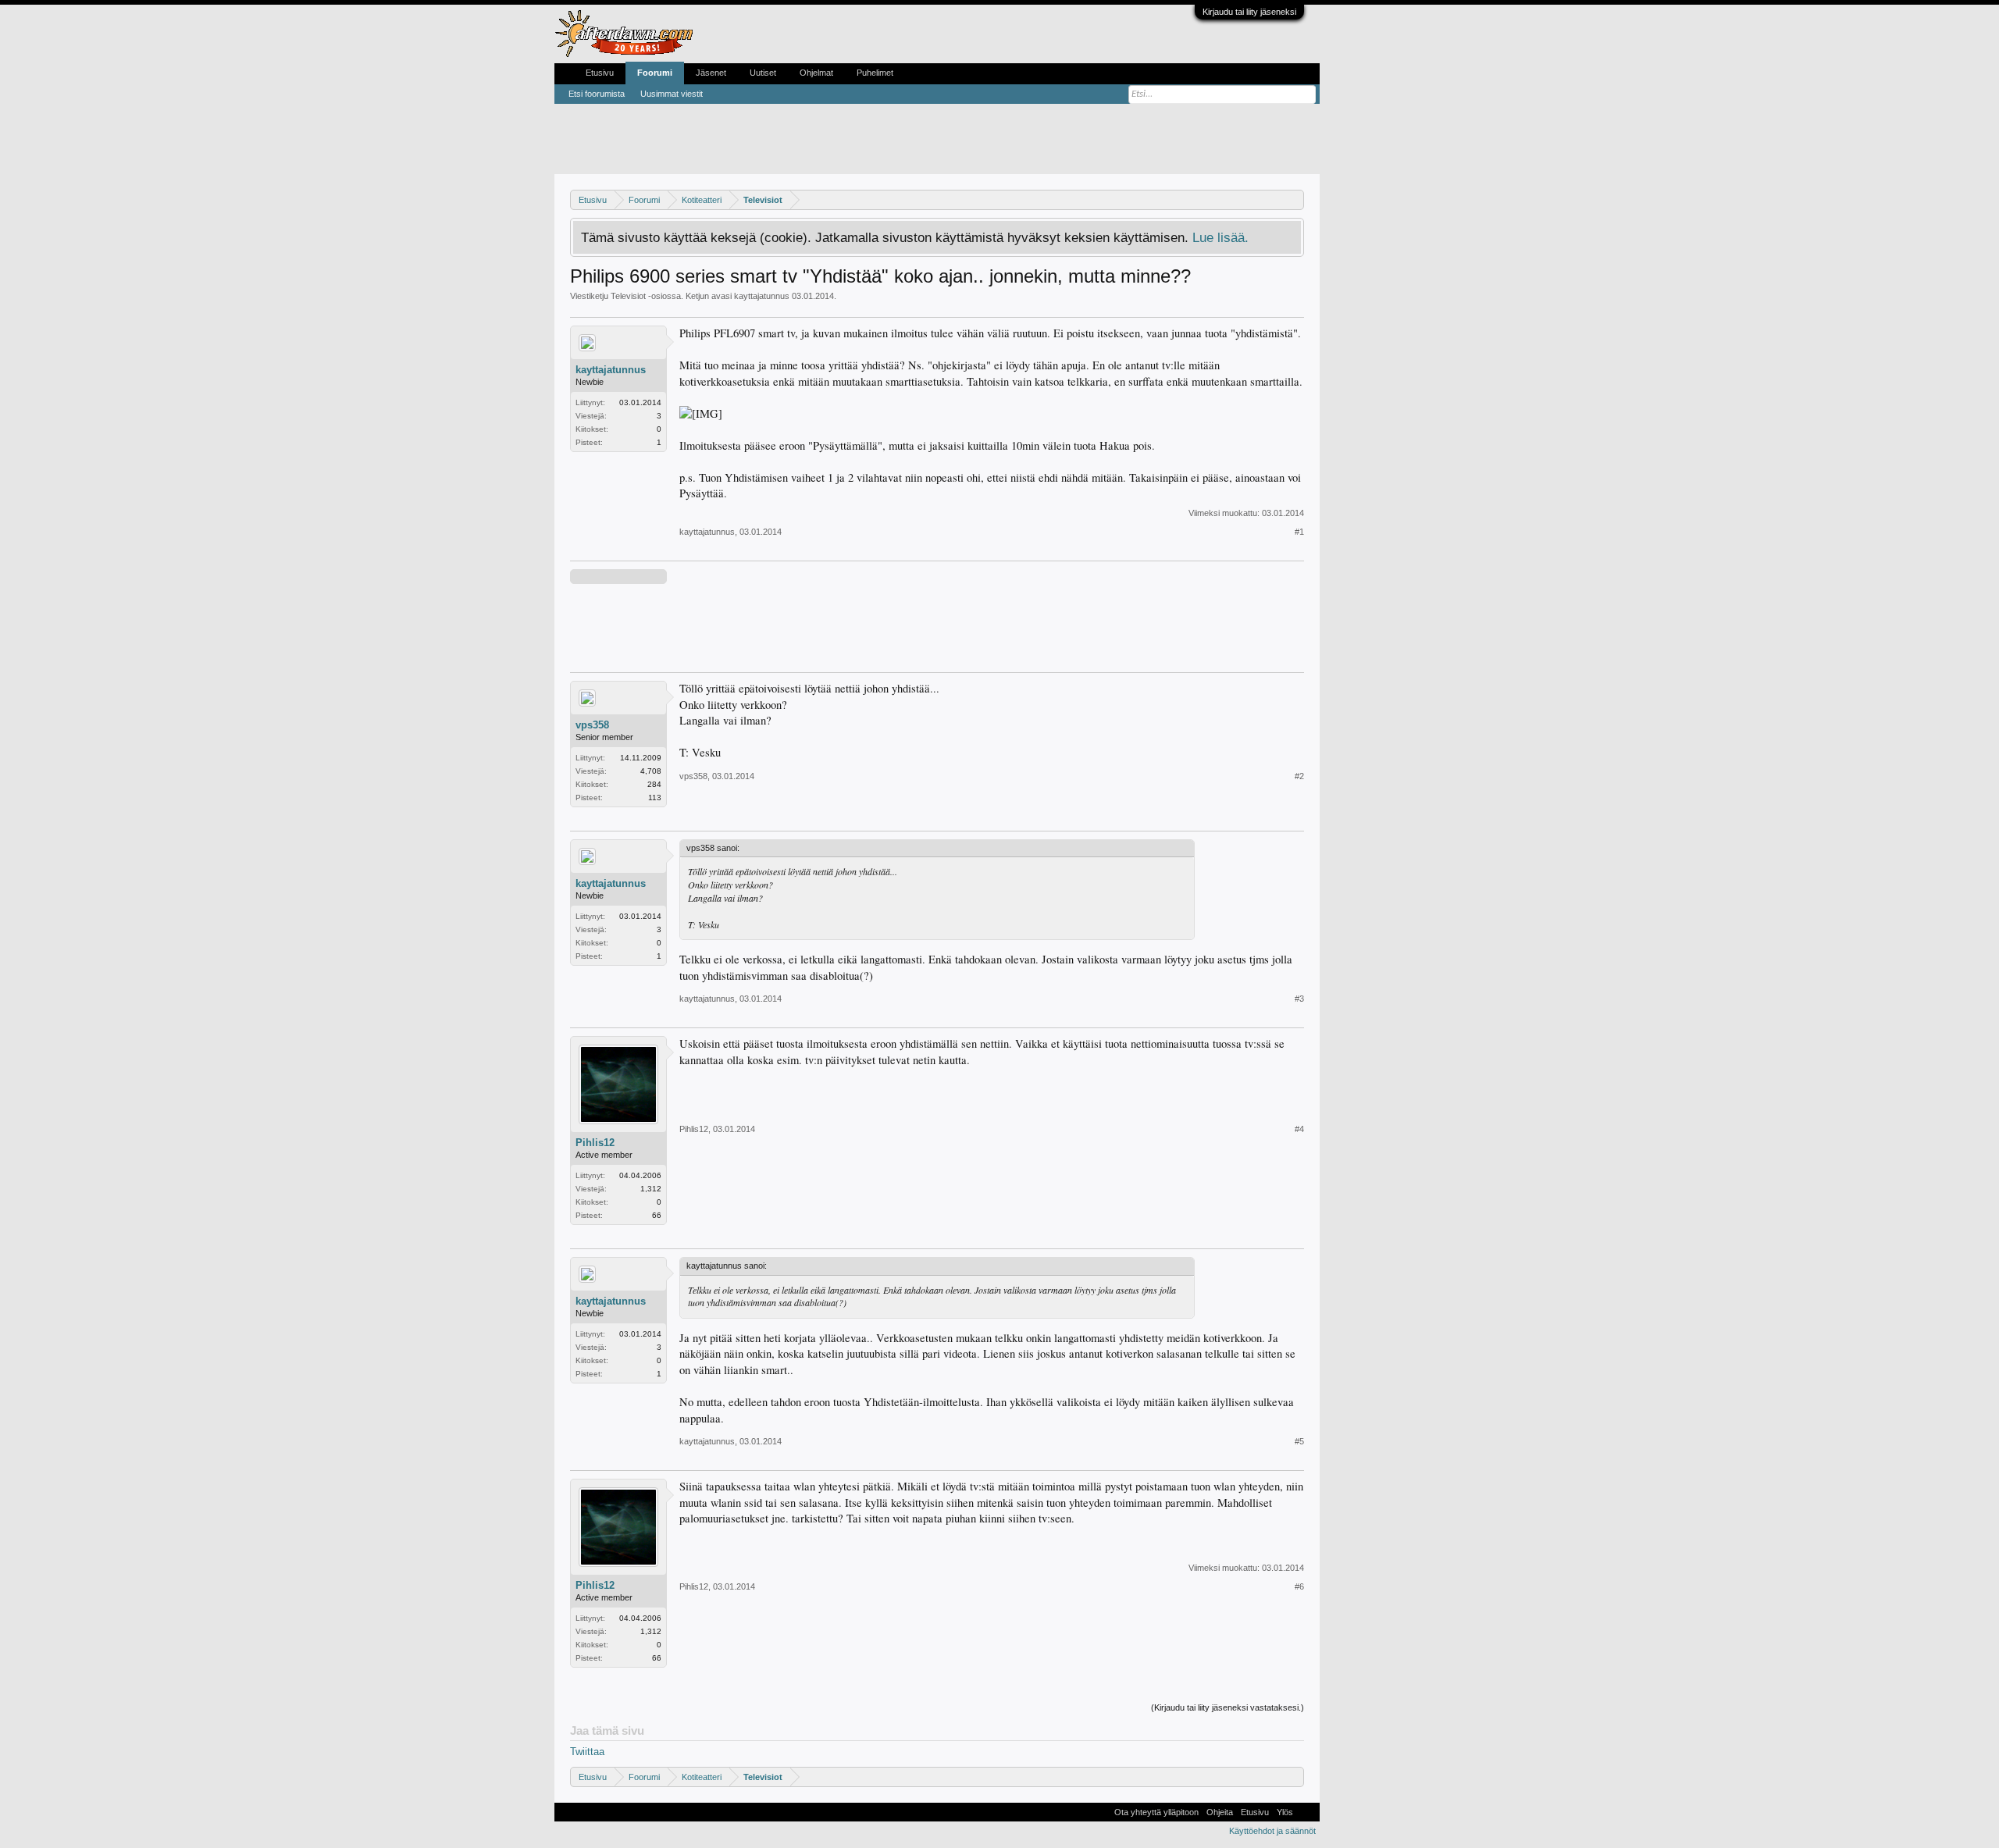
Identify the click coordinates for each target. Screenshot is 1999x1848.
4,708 (651, 771)
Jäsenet (711, 73)
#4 (1299, 1129)
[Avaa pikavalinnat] (1294, 199)
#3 (1299, 999)
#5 (1299, 1441)
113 (655, 798)
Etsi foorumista (597, 94)
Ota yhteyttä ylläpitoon (1156, 1812)
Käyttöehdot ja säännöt (1272, 1831)
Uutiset (763, 73)
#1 (1299, 532)
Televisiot (628, 296)
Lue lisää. (1220, 237)
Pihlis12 (595, 1143)
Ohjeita (1220, 1812)
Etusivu (600, 73)
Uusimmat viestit (672, 94)
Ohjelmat (816, 73)
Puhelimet (875, 73)
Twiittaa (587, 1752)
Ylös (1285, 1812)
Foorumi (655, 73)
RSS (1306, 1812)
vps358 (592, 725)
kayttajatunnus (762, 296)
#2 (1299, 776)
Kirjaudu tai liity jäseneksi (1249, 12)
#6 (1299, 1586)
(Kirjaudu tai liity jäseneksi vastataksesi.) (1228, 1707)
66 (657, 1215)
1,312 (651, 1189)
